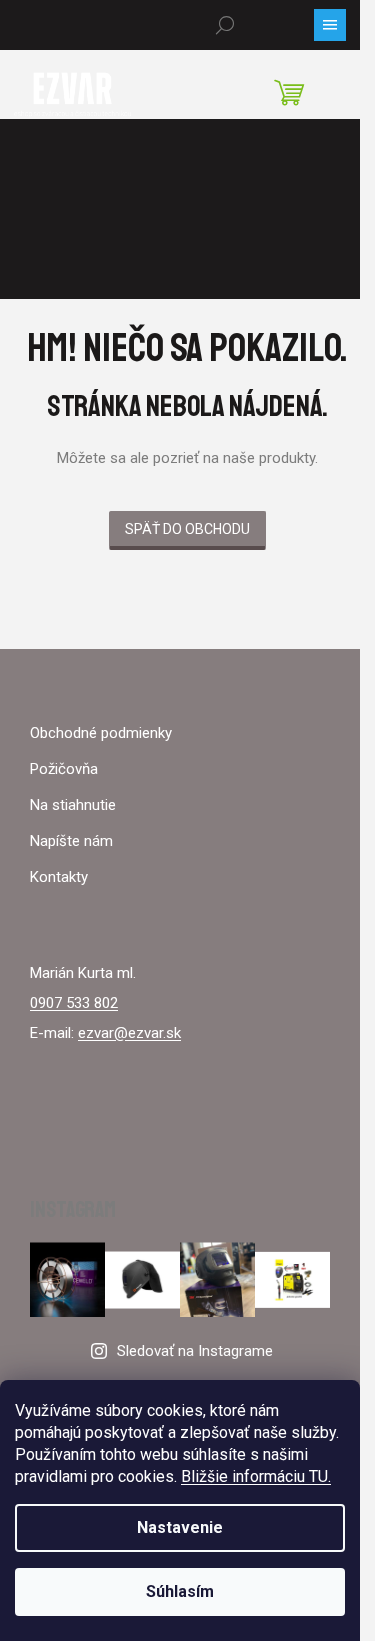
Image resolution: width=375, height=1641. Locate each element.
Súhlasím (180, 1591)
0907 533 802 (74, 1003)
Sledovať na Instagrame (195, 1351)
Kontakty (59, 877)
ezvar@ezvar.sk (129, 1033)
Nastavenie (180, 1527)
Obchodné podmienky (101, 733)
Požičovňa (64, 769)
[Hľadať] (225, 25)
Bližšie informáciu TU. (256, 1476)
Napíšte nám (71, 841)
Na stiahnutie (73, 805)
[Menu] (330, 25)
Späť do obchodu (187, 529)
